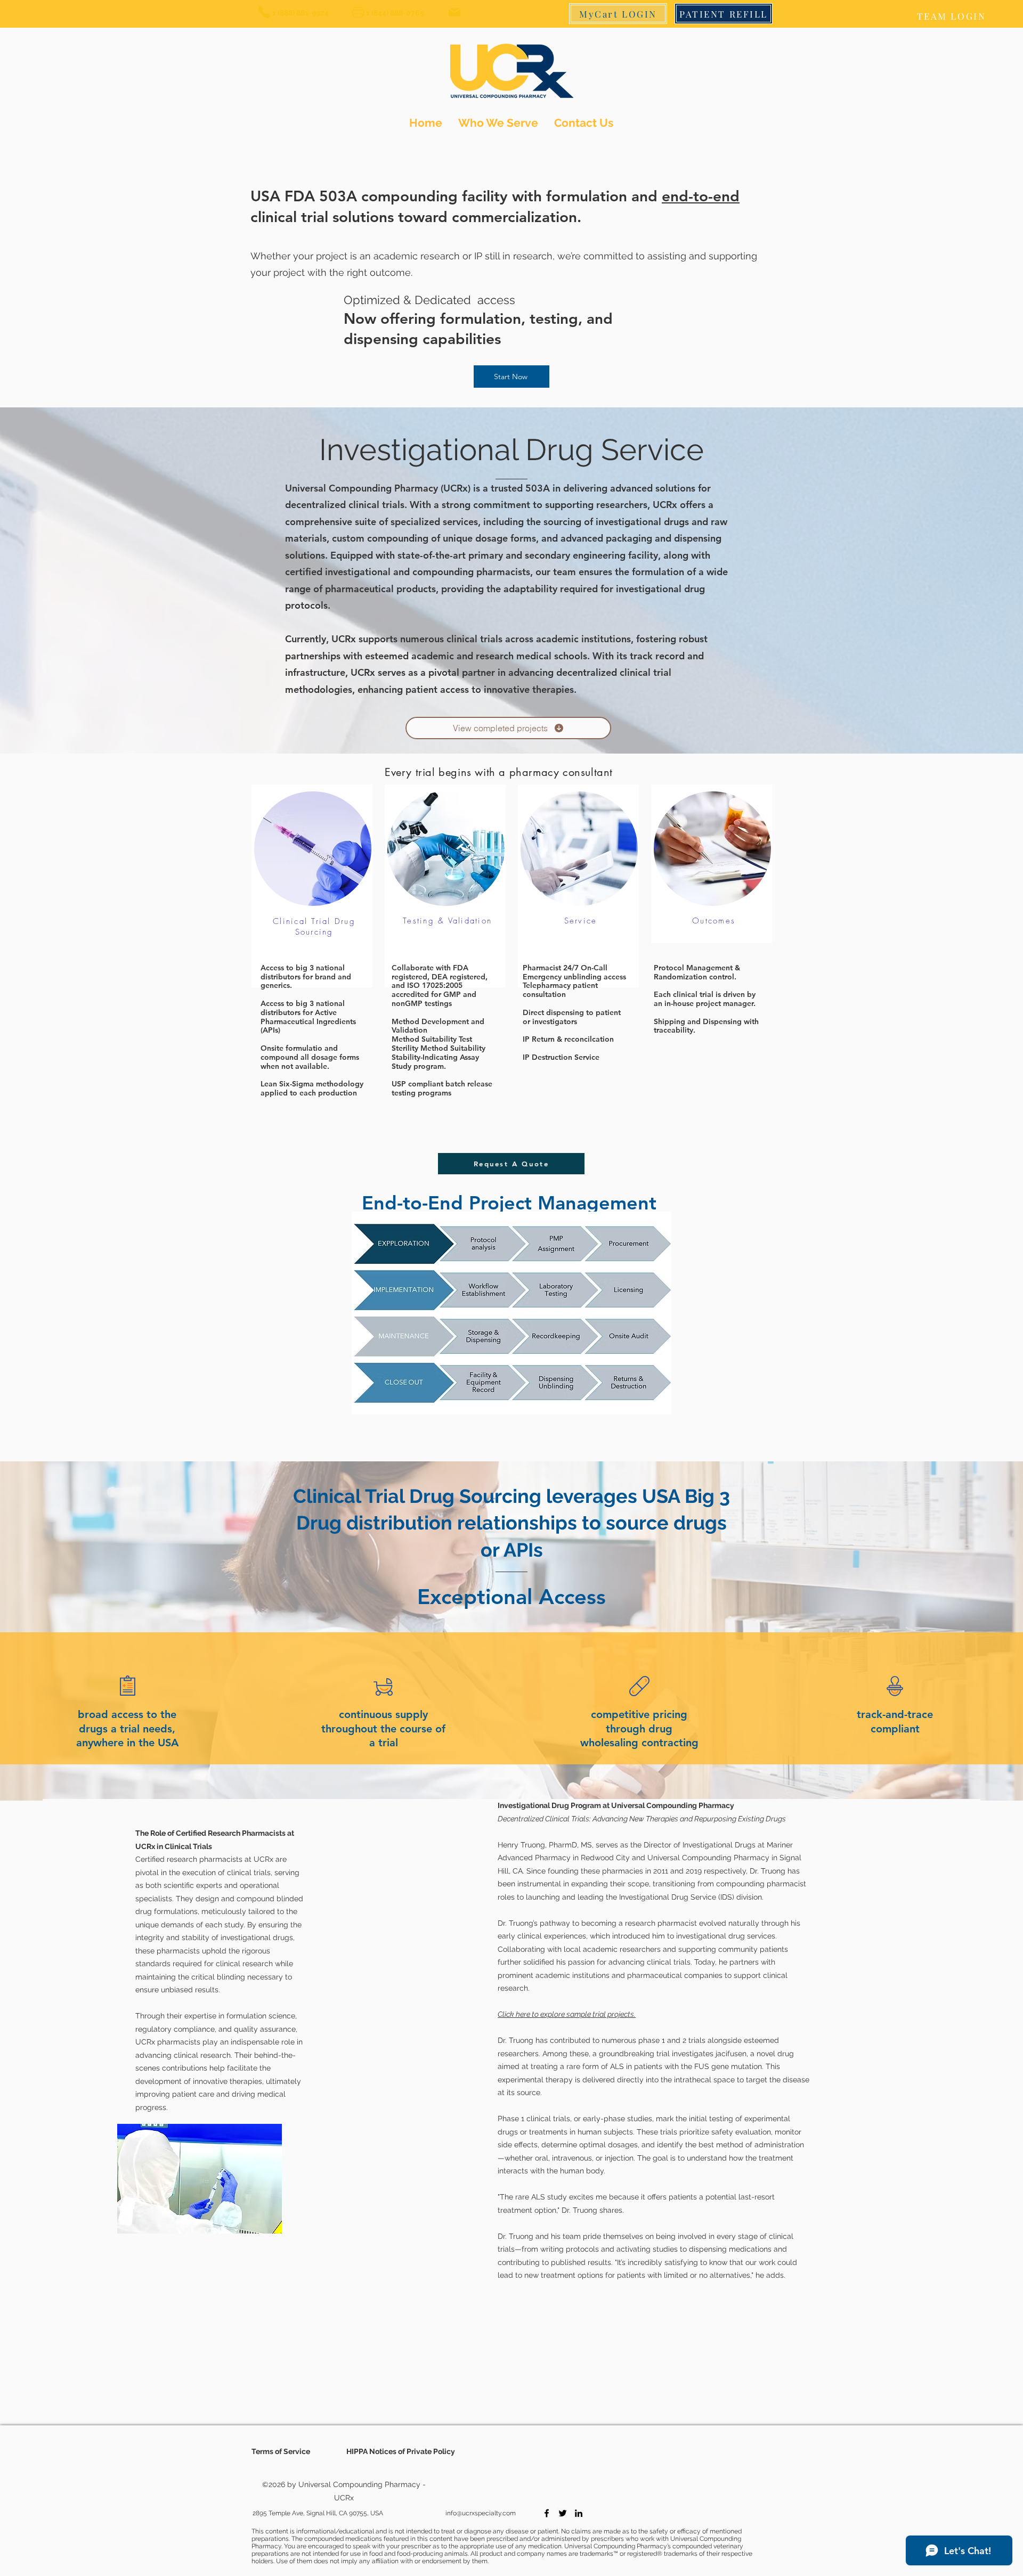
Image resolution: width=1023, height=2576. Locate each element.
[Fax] (358, 12)
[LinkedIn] (579, 2513)
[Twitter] (563, 2513)
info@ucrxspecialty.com (481, 2513)
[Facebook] (547, 2513)
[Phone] (264, 12)
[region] (315, 1050)
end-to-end (701, 196)
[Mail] (454, 12)
